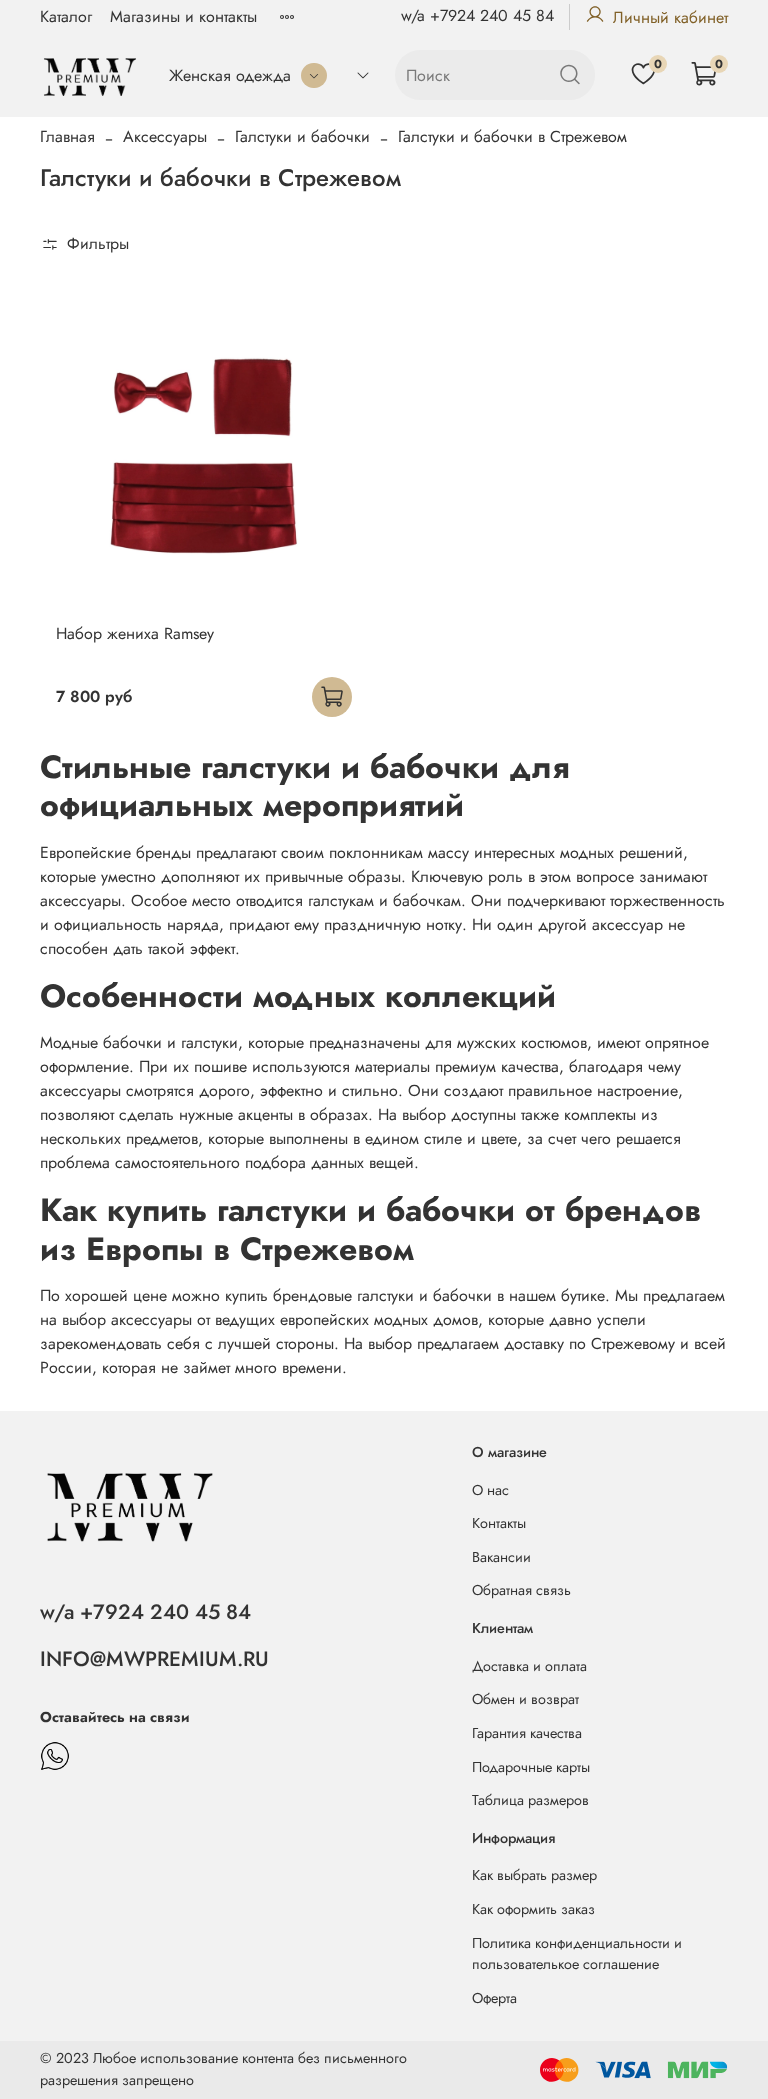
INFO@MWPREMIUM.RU (154, 1659)
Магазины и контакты (183, 16)
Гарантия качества (527, 1733)
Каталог (66, 16)
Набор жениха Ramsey (135, 633)
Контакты (499, 1523)
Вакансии (501, 1557)
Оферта (494, 1998)
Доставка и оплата (529, 1666)
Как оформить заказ (533, 1909)
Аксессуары (165, 136)
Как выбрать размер (534, 1875)
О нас (490, 1490)
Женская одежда (230, 75)
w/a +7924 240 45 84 (477, 15)
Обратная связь (521, 1590)
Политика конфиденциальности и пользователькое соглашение (577, 1954)
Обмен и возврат (525, 1699)
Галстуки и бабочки (302, 136)
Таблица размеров (530, 1800)
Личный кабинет (670, 17)
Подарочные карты (531, 1767)
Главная (67, 136)
